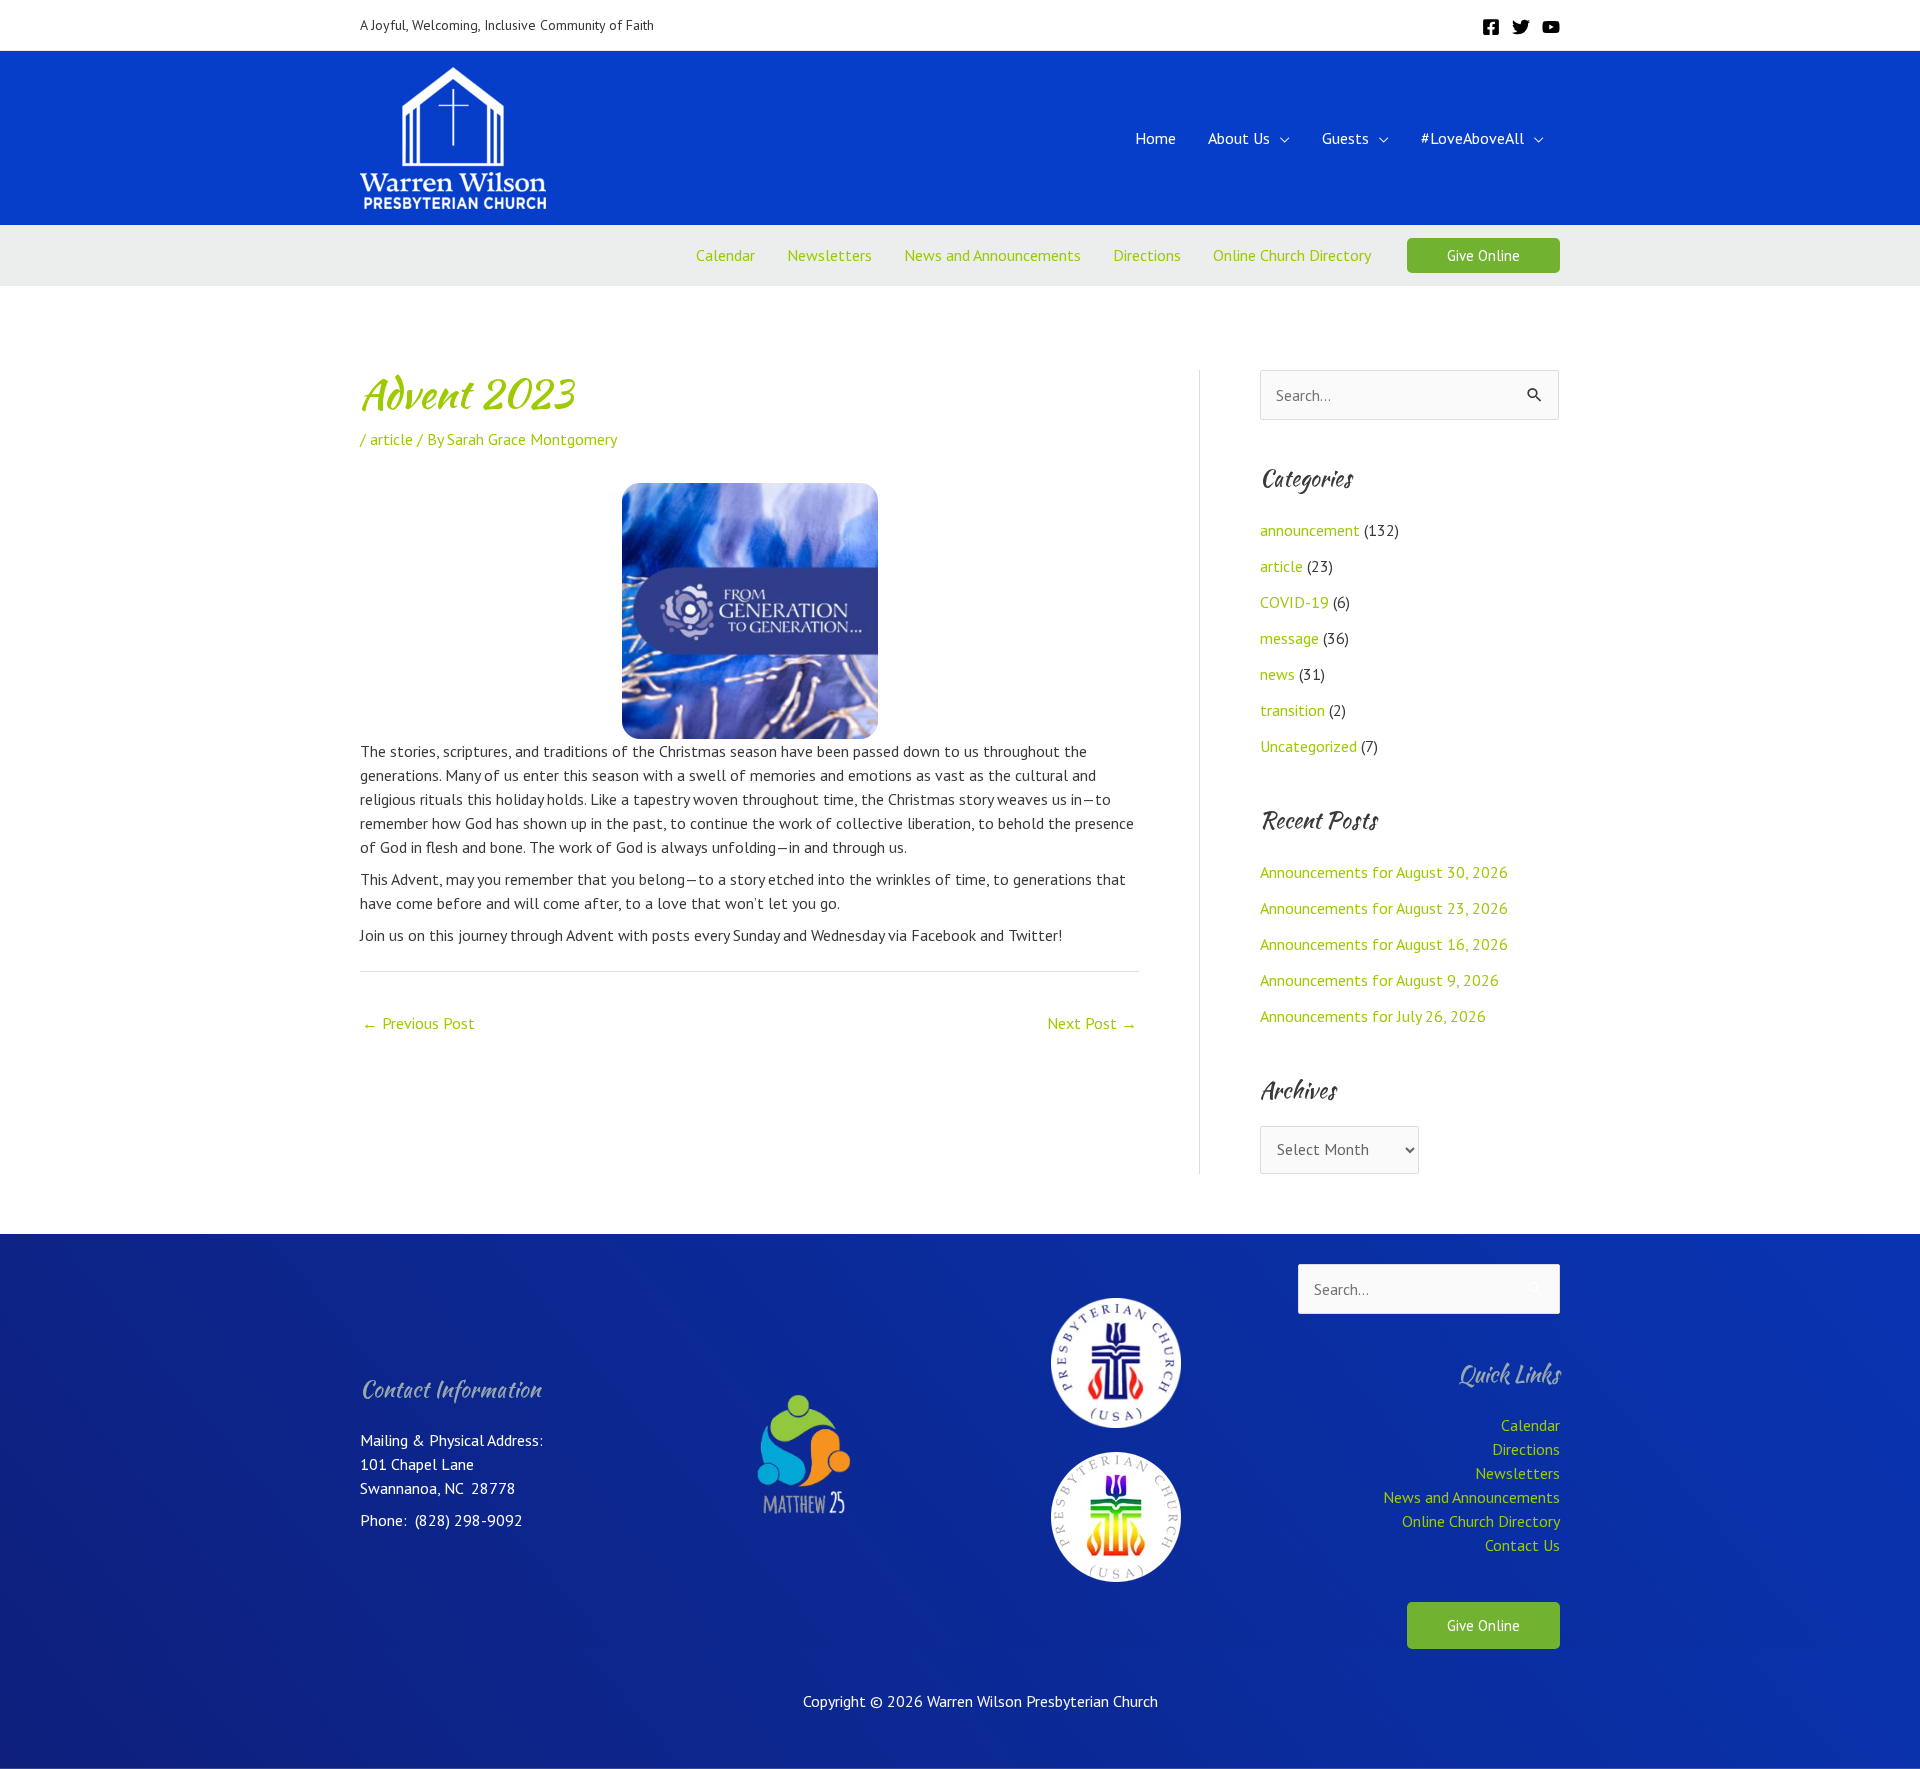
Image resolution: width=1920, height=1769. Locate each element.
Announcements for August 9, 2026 (1379, 980)
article (391, 439)
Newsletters (829, 255)
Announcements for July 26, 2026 (1373, 1016)
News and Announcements (992, 255)
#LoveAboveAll (1472, 138)
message (1289, 638)
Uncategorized (1308, 746)
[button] (1483, 255)
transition (1292, 710)
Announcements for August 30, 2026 (1384, 872)
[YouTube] (1551, 27)
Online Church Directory (1292, 255)
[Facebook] (1491, 27)
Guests (1345, 138)
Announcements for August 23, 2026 (1384, 908)
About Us (1239, 138)
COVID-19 (1294, 602)
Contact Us (1522, 1545)
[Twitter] (1521, 27)
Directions (1147, 255)
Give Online (1483, 1625)
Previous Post (418, 1023)
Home (1155, 138)
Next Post (1092, 1023)
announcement (1310, 530)
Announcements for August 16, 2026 (1384, 944)
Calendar (725, 255)
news (1277, 674)
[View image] (750, 611)
